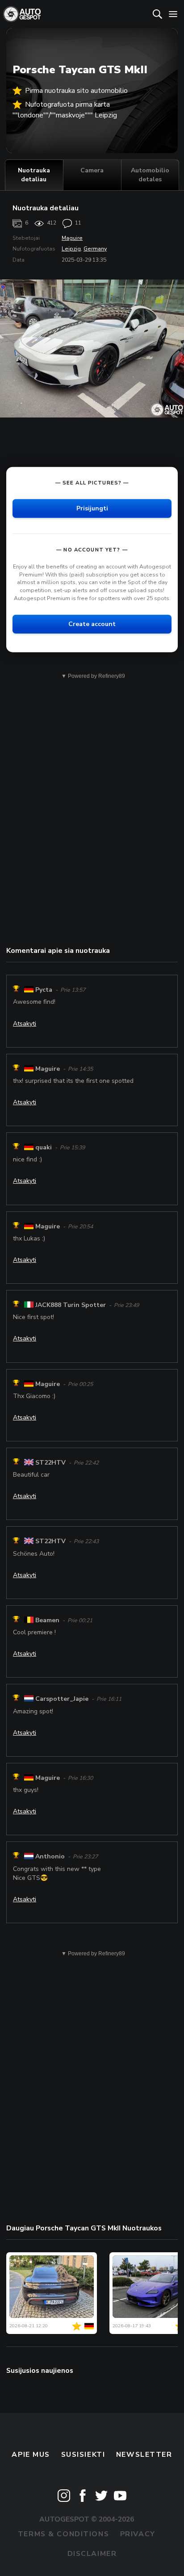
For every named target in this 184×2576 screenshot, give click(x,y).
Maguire (72, 238)
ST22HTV (50, 1463)
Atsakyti (25, 1024)
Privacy (138, 2534)
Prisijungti (92, 508)
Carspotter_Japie (62, 1699)
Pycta (44, 990)
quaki (44, 1147)
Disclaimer (92, 2554)
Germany (95, 249)
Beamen (47, 1620)
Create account (92, 624)
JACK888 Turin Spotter (71, 1305)
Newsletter (144, 2455)
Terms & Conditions (63, 2534)
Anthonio (50, 1856)
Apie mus (31, 2455)
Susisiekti (83, 2455)
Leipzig (71, 249)
